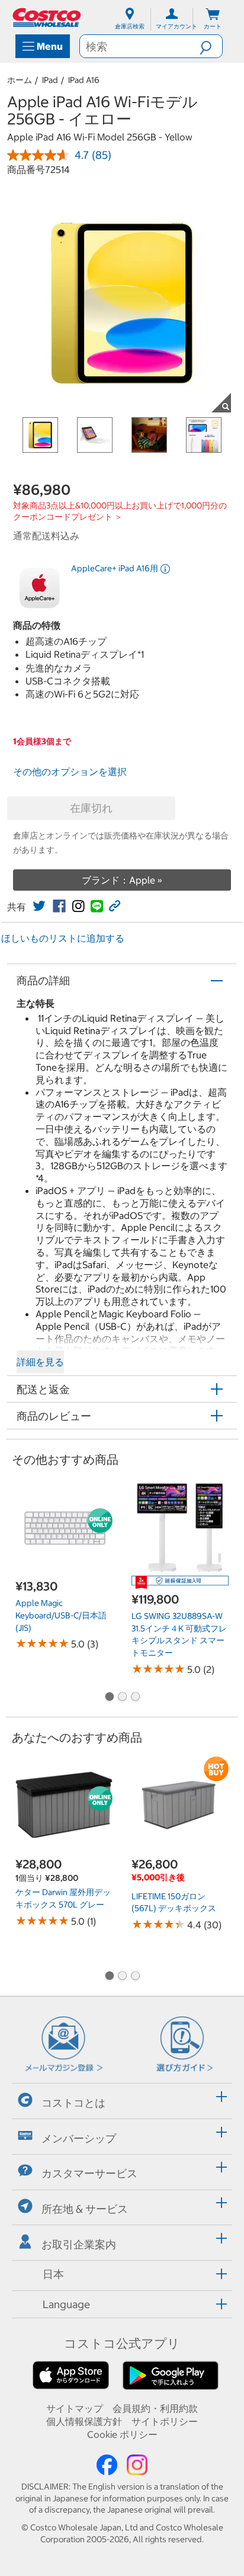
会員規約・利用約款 (155, 2408)
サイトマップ (75, 2408)
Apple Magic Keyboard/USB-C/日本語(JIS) (61, 1615)
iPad (50, 80)
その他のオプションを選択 (70, 772)
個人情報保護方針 (84, 2421)
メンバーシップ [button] (79, 2138)
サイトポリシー (165, 2421)
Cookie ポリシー (122, 2434)
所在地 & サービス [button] (85, 2209)
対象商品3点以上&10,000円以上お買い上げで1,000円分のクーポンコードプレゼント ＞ (120, 511)
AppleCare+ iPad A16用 (115, 568)
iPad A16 (84, 80)
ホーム (20, 80)
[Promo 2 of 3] (122, 1698)
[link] (39, 906)
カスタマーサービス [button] (89, 2173)
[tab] (122, 2099)
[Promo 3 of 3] (135, 1698)
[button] (211, 46)
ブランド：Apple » (122, 880)
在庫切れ (91, 808)
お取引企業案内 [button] (79, 2244)
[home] (47, 17)
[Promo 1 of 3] (109, 1698)
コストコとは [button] (73, 2103)
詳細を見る (40, 1362)
